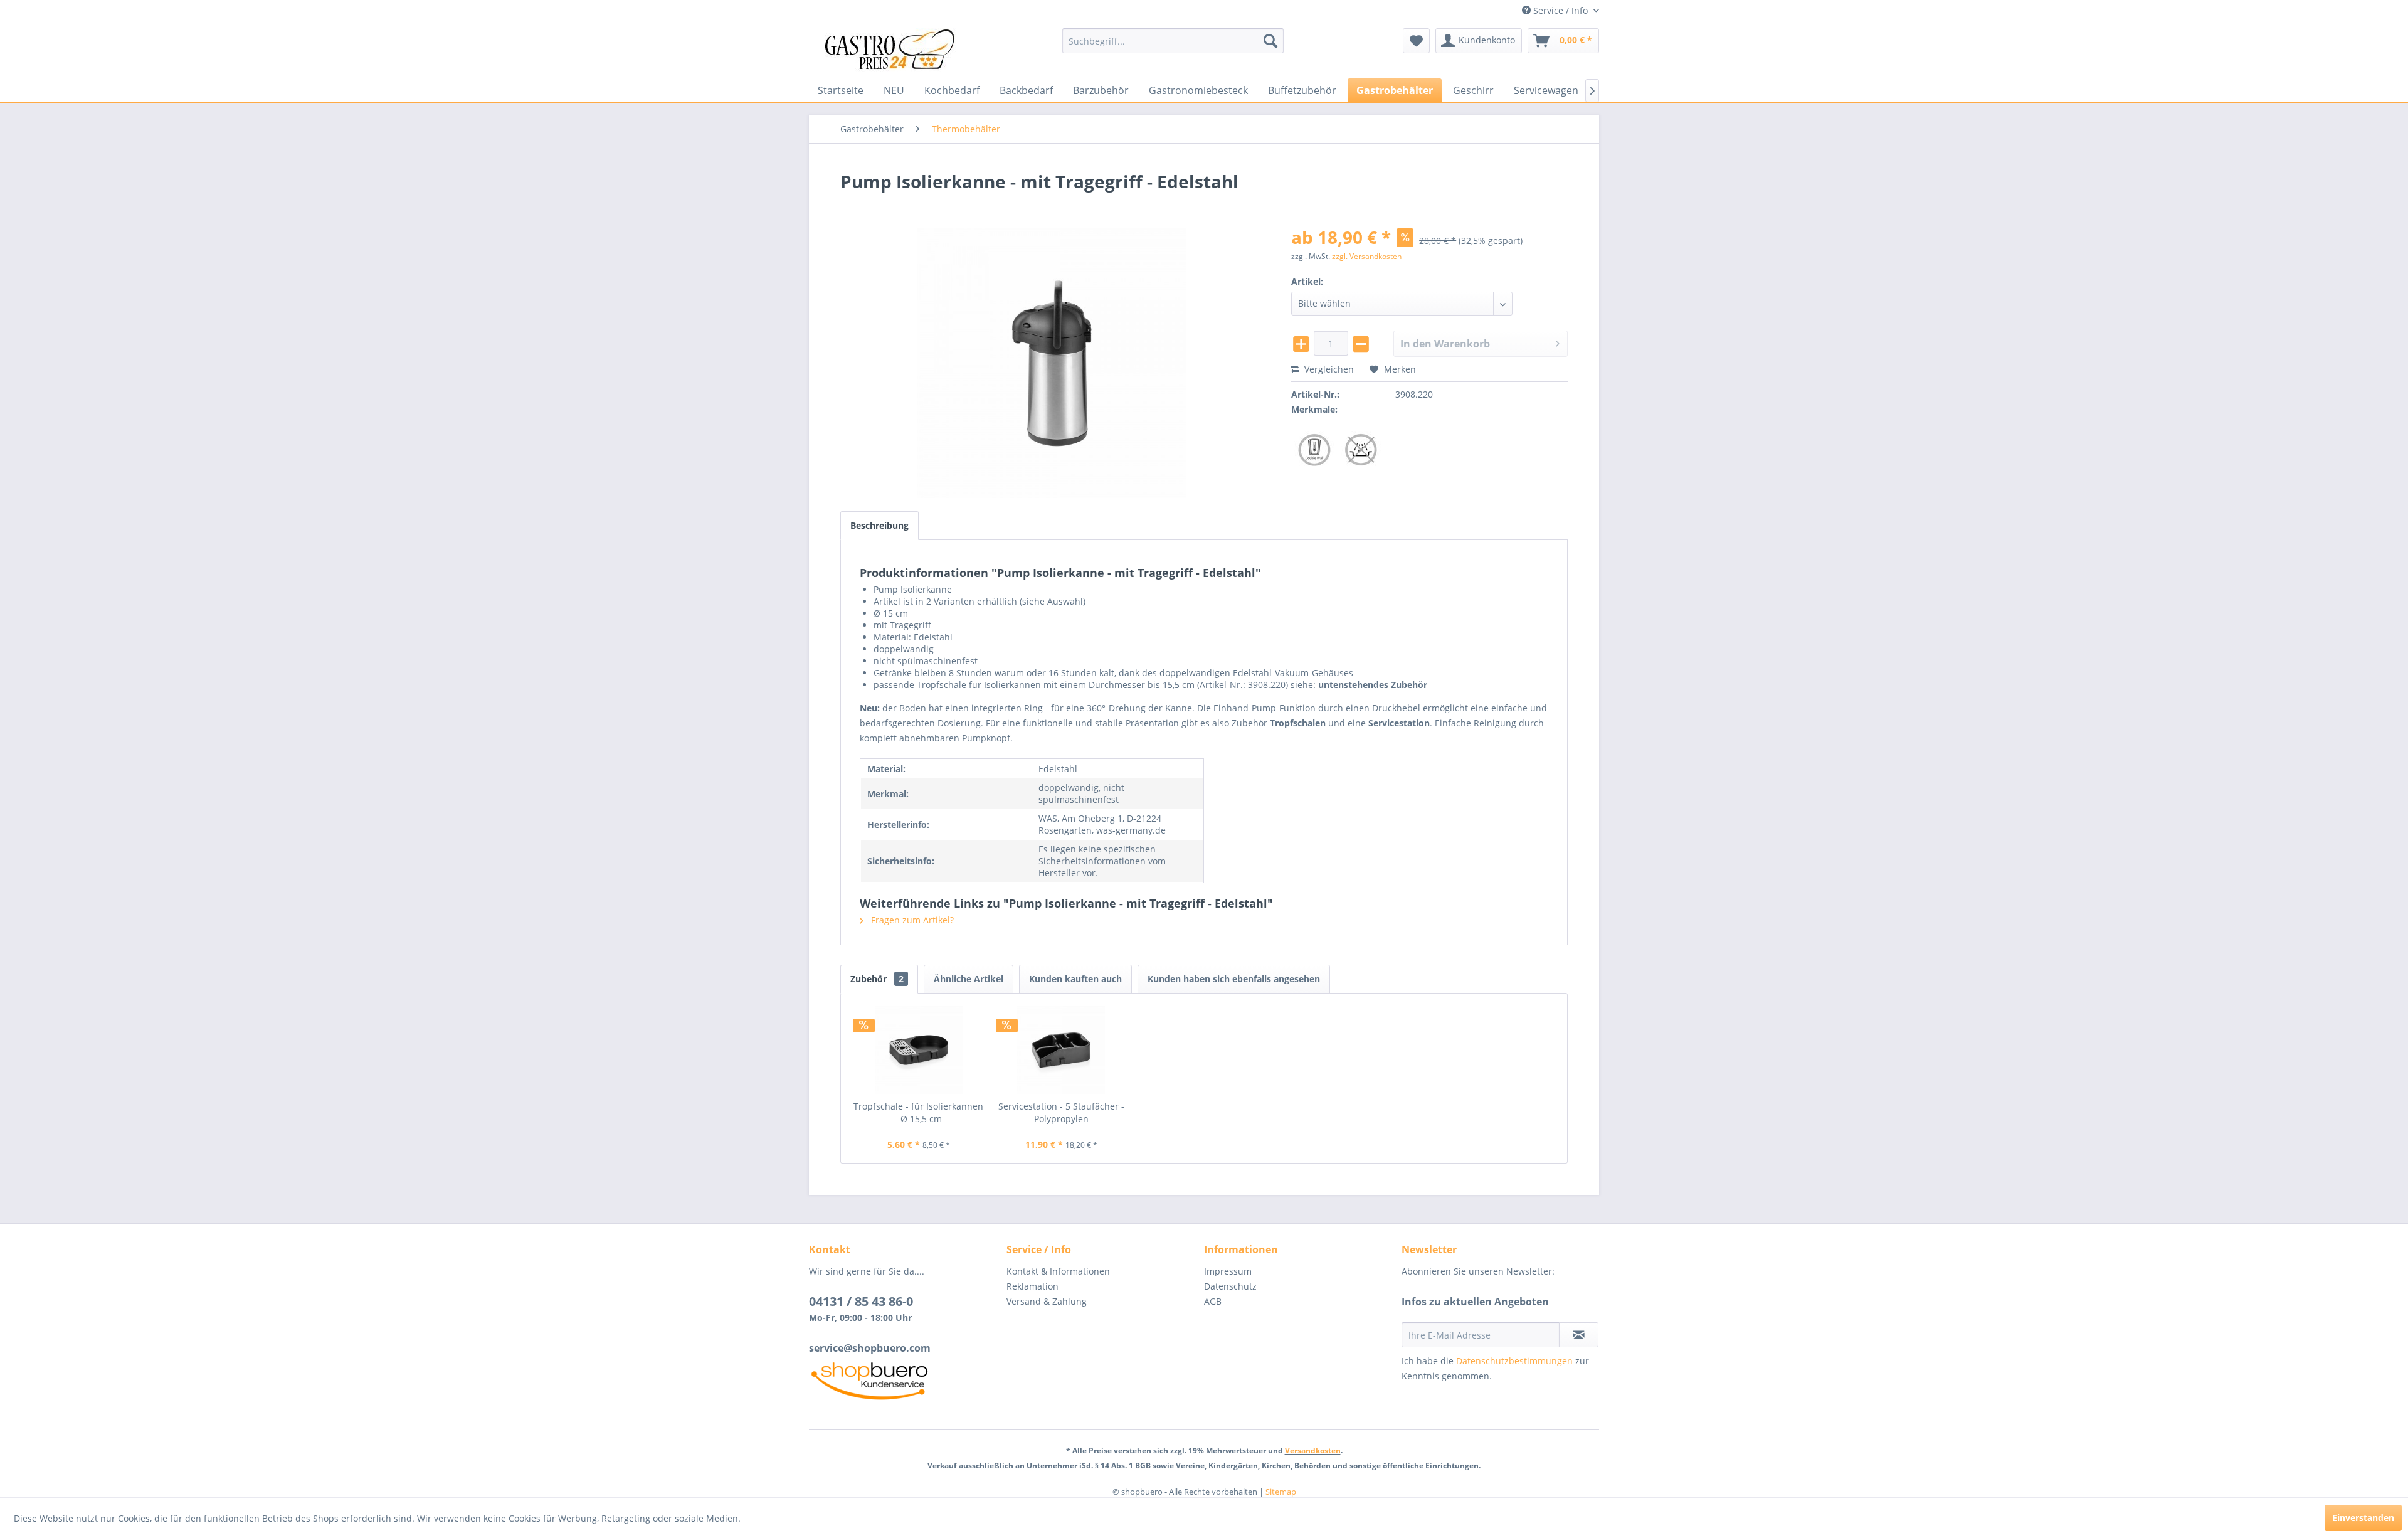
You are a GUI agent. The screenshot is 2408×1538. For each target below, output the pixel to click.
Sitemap (1281, 1492)
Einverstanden (2363, 1518)
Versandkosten (1313, 1450)
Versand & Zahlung (1047, 1301)
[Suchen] (1270, 41)
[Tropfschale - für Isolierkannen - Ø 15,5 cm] (919, 1050)
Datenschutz (1230, 1286)
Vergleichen (1328, 369)
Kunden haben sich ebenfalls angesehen (1234, 979)
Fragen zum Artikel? (911, 920)
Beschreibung (879, 525)
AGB (1213, 1301)
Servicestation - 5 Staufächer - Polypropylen (1061, 1112)
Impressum (1228, 1271)
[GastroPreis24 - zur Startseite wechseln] (894, 50)
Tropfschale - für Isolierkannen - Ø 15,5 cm (918, 1112)
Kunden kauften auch (1075, 979)
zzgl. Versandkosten (1367, 256)
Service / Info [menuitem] (1560, 10)
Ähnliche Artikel (969, 979)
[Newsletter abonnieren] (1579, 1335)
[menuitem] (1173, 41)
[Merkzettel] (1416, 41)
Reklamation (1032, 1286)
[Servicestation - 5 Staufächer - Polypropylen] (1062, 1050)
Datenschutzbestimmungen (1514, 1361)
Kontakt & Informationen (1058, 1271)
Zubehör (877, 979)
